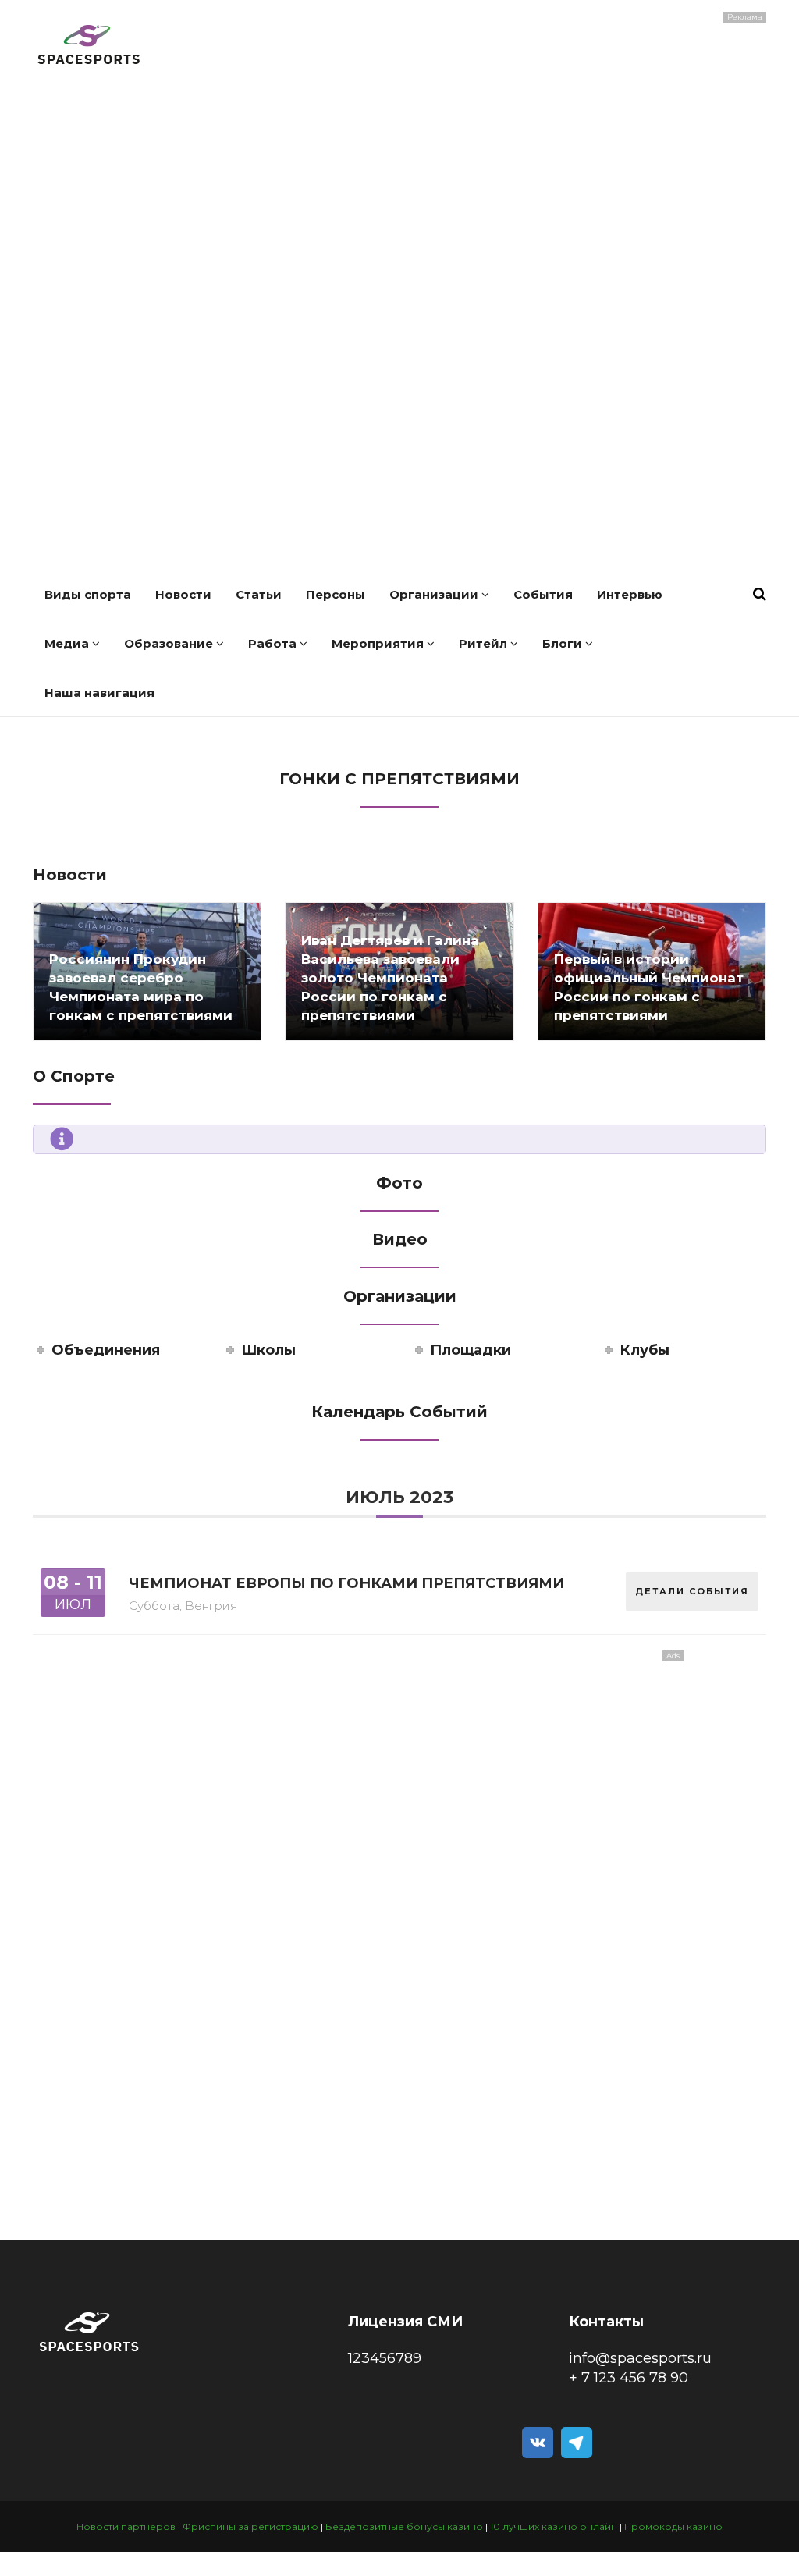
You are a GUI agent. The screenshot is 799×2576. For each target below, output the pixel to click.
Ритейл (485, 643)
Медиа (68, 643)
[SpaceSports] (89, 47)
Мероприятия (379, 643)
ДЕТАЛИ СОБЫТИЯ (692, 1591)
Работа (274, 643)
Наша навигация (99, 693)
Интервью (630, 594)
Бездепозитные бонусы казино (404, 2526)
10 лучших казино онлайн (554, 2526)
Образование (170, 643)
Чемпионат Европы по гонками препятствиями (346, 1583)
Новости (183, 594)
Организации (435, 594)
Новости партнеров (126, 2526)
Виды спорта (88, 594)
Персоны (336, 594)
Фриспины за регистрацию (250, 2526)
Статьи (259, 594)
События (543, 594)
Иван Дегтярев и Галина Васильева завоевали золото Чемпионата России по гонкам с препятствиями (390, 978)
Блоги (564, 643)
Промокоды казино (673, 2526)
